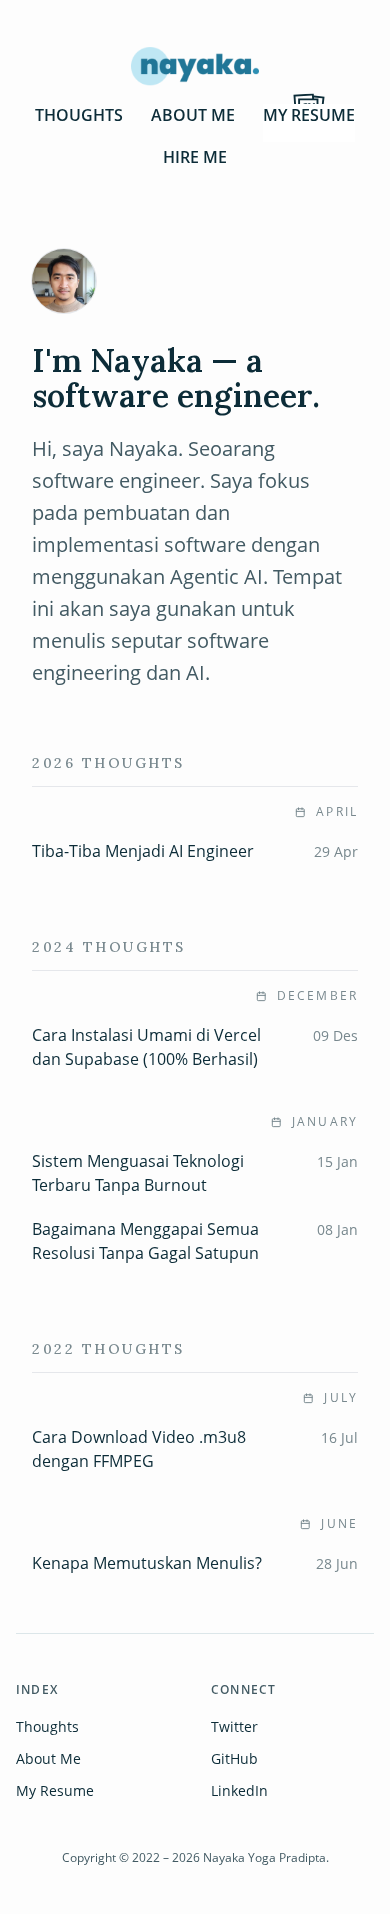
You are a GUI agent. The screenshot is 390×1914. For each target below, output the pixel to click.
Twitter (234, 1726)
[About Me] (64, 281)
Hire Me (195, 157)
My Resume (309, 115)
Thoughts (79, 115)
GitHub (234, 1758)
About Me (193, 115)
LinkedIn (239, 1790)
